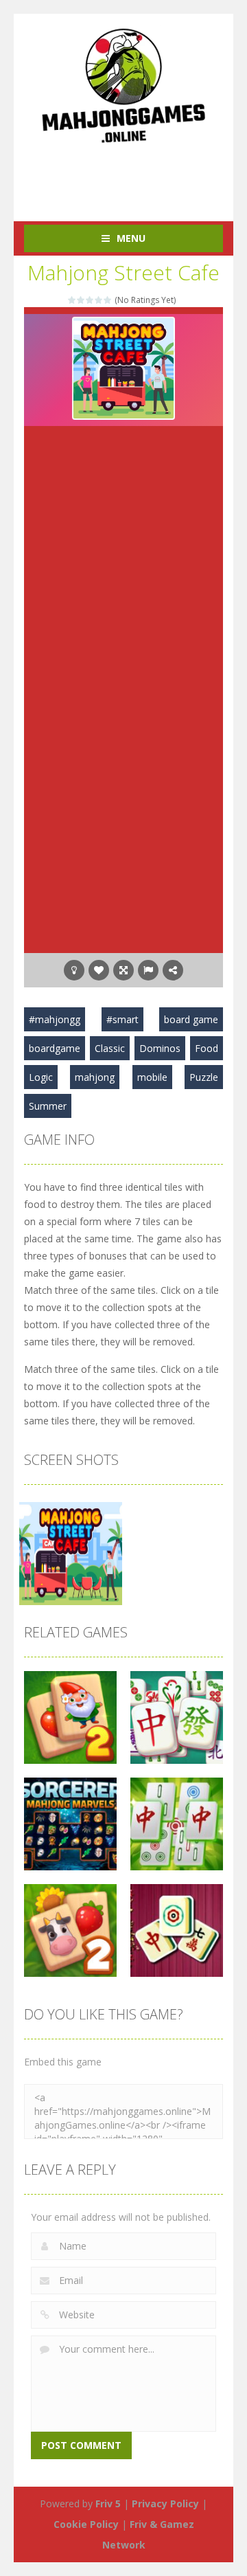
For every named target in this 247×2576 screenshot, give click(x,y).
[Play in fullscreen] (123, 970)
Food (207, 1048)
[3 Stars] (90, 300)
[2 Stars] (81, 300)
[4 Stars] (99, 300)
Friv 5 (108, 2504)
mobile (152, 1077)
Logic (41, 1077)
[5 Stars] (108, 300)
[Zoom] (71, 1553)
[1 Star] (72, 300)
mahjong (95, 1077)
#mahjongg (55, 1019)
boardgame (55, 1048)
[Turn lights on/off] (74, 970)
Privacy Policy (165, 2504)
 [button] (148, 970)
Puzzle (204, 1077)
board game (191, 1019)
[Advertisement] (136, 175)
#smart (122, 1019)
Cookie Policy (86, 2524)
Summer (48, 1106)
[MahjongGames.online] (123, 85)
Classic (110, 1048)
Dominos (160, 1048)
